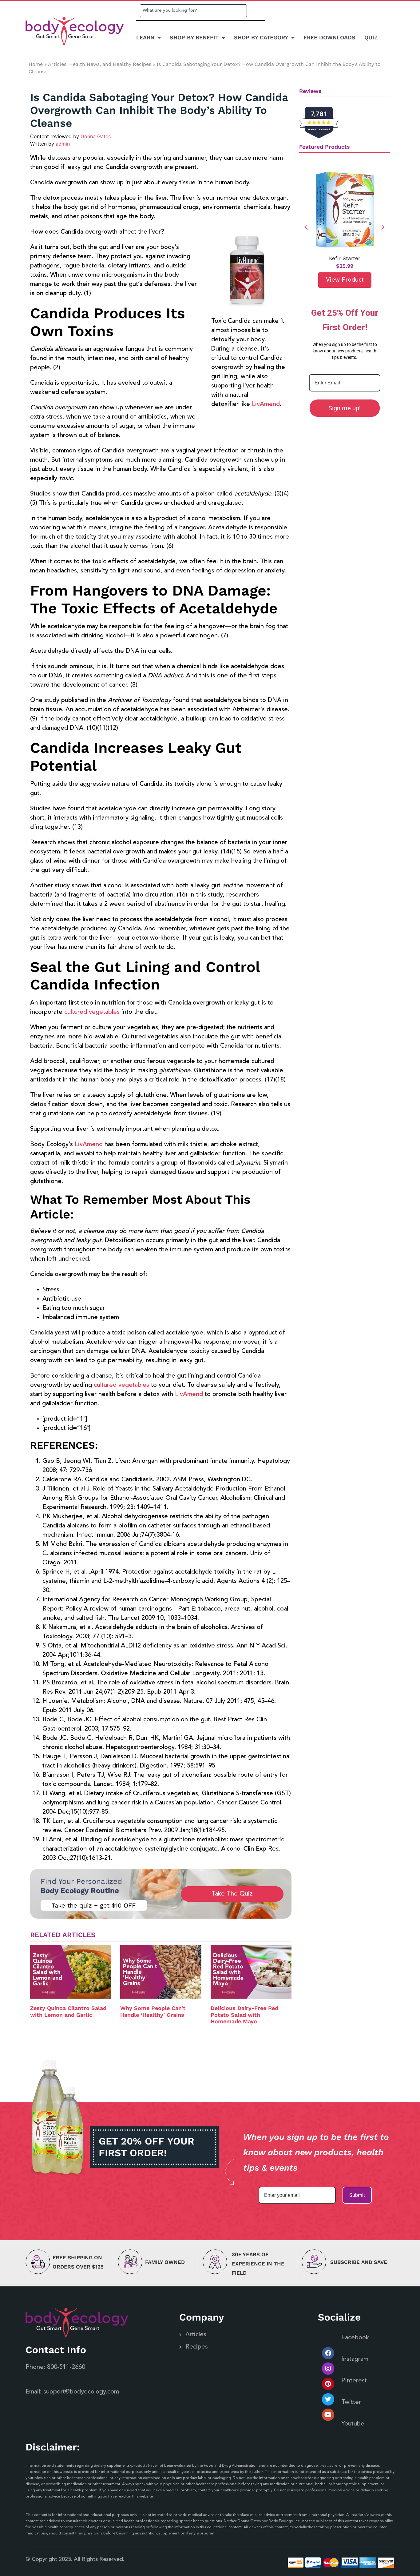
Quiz (371, 37)
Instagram (355, 2359)
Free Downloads (329, 37)
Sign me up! (345, 408)
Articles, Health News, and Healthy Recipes (100, 64)
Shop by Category (261, 37)
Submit (357, 2195)
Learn (145, 37)
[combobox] (193, 11)
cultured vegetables (92, 1012)
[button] (383, 227)
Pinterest (354, 2381)
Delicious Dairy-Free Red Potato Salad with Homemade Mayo (244, 2015)
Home (36, 64)
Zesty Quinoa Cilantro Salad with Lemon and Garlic (68, 2011)
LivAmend (266, 404)
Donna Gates (96, 136)
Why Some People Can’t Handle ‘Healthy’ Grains (153, 2011)
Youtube (353, 2424)
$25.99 (345, 266)
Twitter (351, 2402)
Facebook (355, 2338)
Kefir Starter (345, 258)
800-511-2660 (66, 2367)
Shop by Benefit (194, 37)
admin (63, 144)
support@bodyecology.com (81, 2392)
